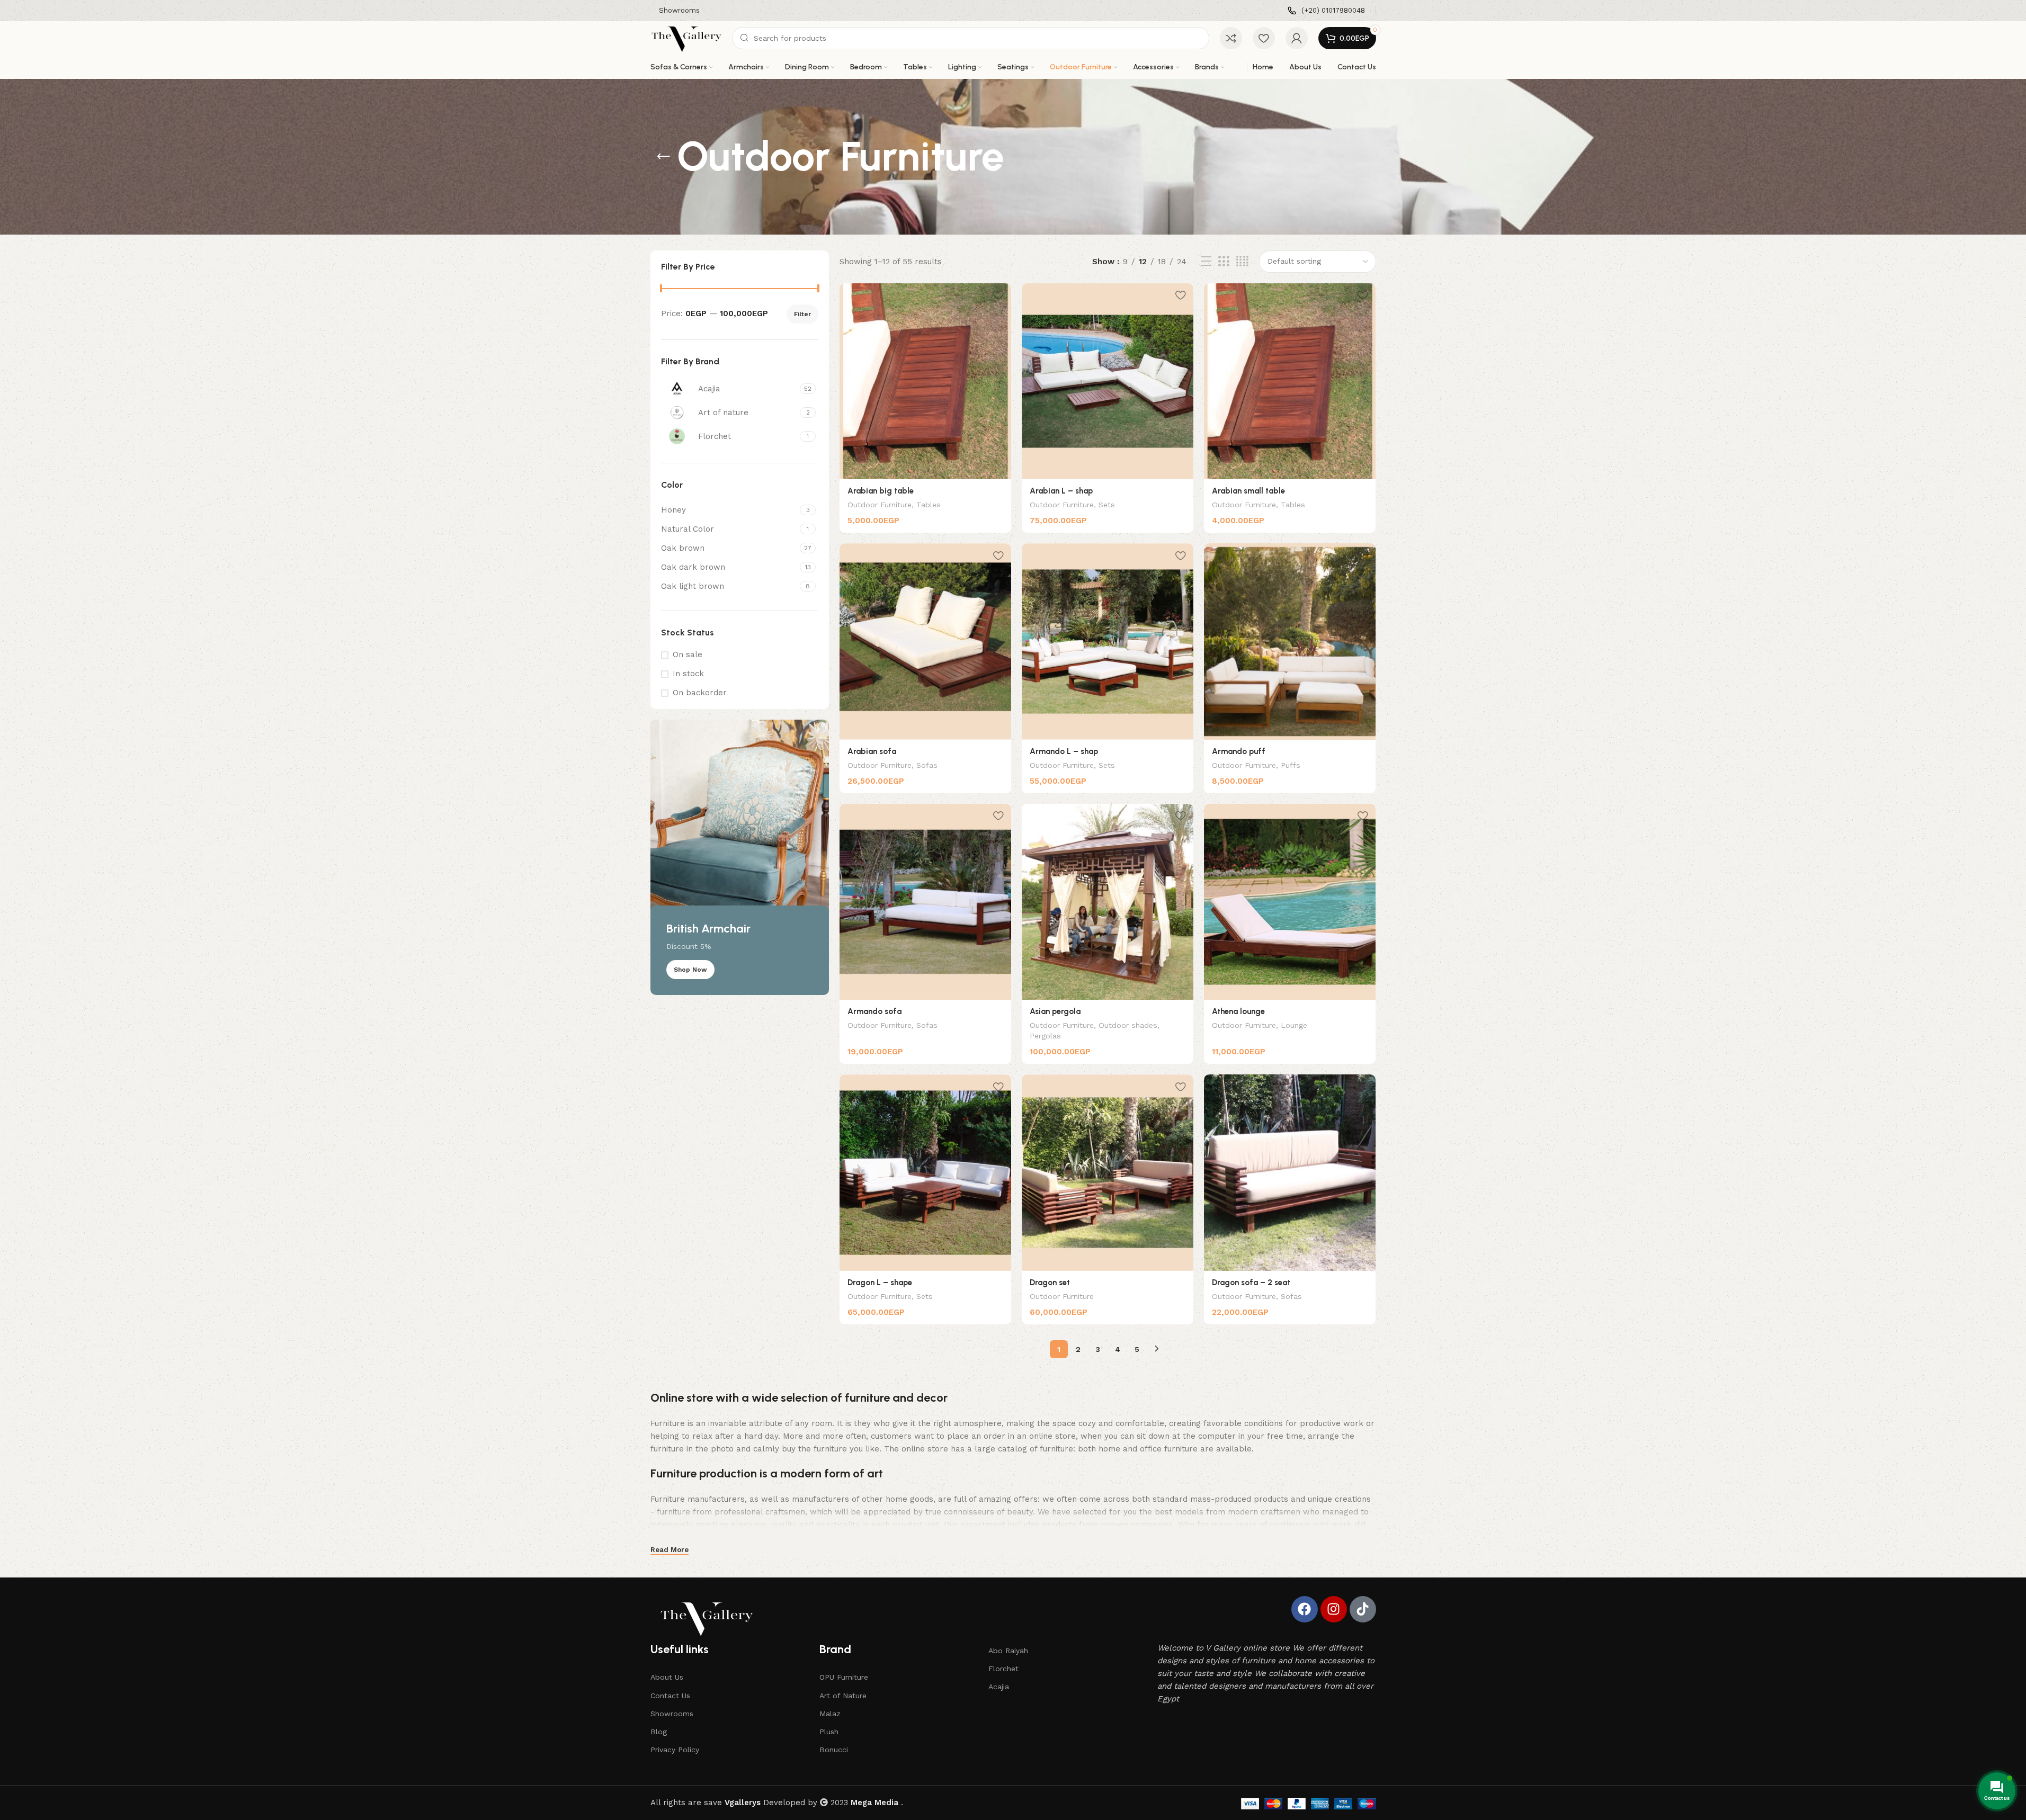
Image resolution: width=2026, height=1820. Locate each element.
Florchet (1003, 1669)
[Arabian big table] (925, 381)
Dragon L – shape (880, 1283)
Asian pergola (1055, 1011)
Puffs (1291, 765)
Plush (829, 1732)
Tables (929, 505)
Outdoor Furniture (880, 505)
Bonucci (834, 1750)
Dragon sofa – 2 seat (1251, 1283)
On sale (688, 655)
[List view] (1206, 262)
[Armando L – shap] (1108, 641)
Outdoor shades (1128, 1025)
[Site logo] (686, 38)
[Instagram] (1334, 1609)
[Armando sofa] (925, 902)
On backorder (700, 693)
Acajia (999, 1687)
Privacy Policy (675, 1750)
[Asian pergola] (1108, 902)
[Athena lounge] (1290, 902)
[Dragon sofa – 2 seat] (1290, 1172)
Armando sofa (874, 1011)
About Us (667, 1677)
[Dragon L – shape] (925, 1172)
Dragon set (1050, 1283)
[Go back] (664, 157)
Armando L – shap (1064, 751)
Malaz (830, 1714)
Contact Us (670, 1696)
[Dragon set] (1108, 1172)
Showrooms (672, 1714)
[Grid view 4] (1242, 262)
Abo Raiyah (1008, 1651)
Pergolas (1045, 1036)
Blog (659, 1732)
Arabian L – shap (1061, 491)
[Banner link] (740, 857)
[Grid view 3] (1224, 262)
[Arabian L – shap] (1108, 381)
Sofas (927, 765)
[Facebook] (1305, 1609)
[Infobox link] (1326, 11)
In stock (688, 674)
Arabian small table (1248, 491)
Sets (1107, 505)
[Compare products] (1231, 38)
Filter (802, 314)
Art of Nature (843, 1696)
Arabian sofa (872, 751)
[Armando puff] (1290, 641)
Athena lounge (1238, 1011)
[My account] (1297, 38)
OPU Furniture (844, 1677)
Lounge (1294, 1025)
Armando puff (1239, 751)
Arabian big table (881, 491)
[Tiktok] (1363, 1609)
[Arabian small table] (1290, 381)
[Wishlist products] (1264, 38)
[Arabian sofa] (925, 641)
